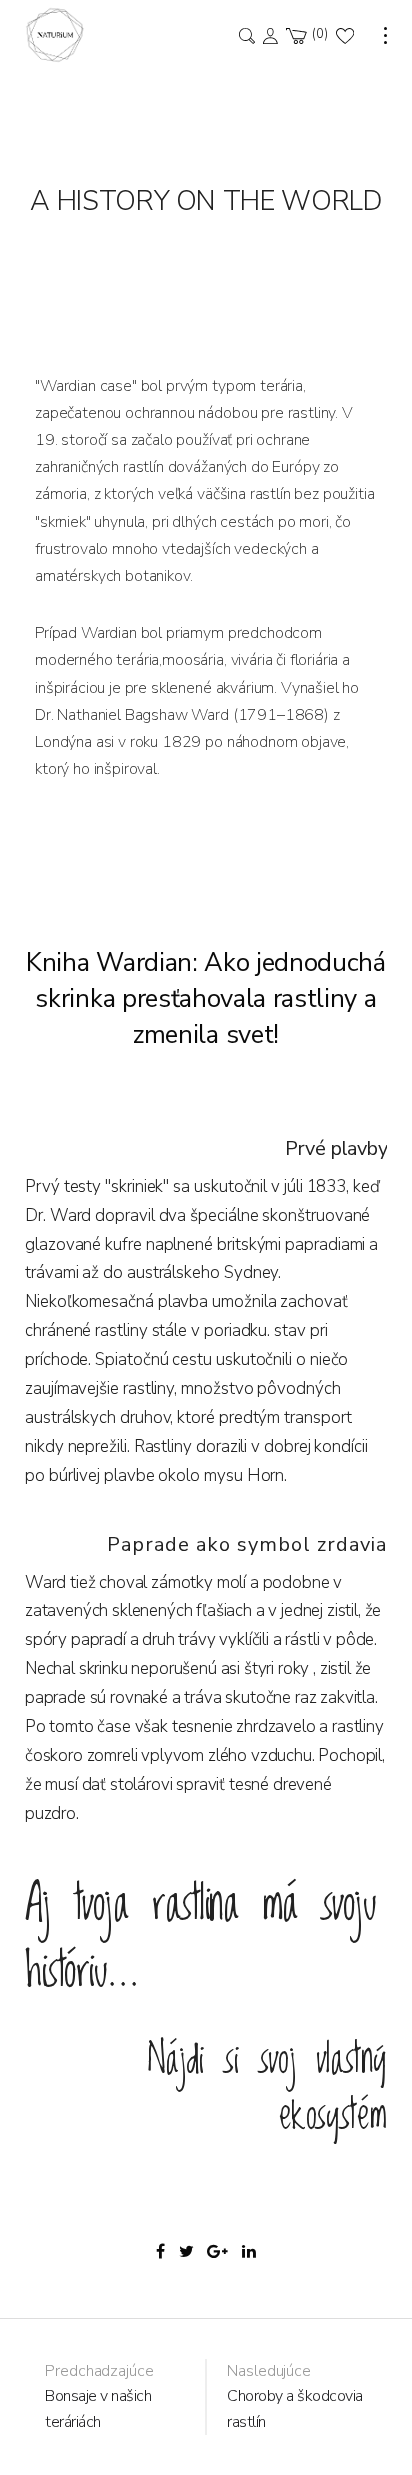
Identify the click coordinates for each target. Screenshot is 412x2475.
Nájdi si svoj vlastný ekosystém (267, 2087)
